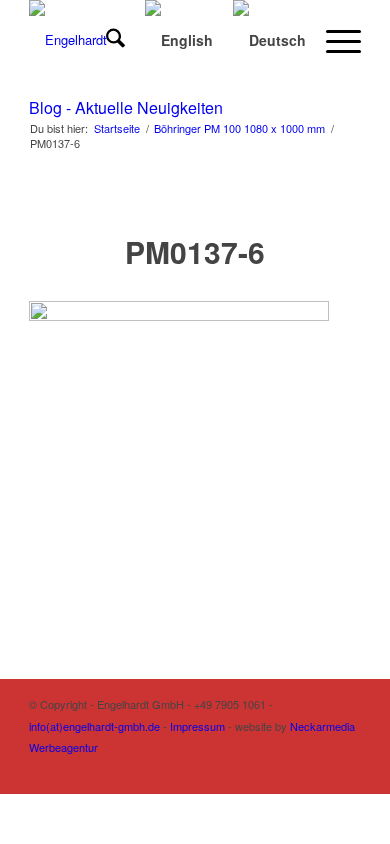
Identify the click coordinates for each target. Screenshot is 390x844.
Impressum (197, 726)
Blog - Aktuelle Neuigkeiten (126, 107)
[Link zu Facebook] (286, 769)
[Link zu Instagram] (256, 769)
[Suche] (105, 40)
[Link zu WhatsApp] (346, 769)
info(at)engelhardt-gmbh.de (94, 726)
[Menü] (333, 40)
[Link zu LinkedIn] (226, 769)
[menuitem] (105, 40)
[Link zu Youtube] (316, 769)
